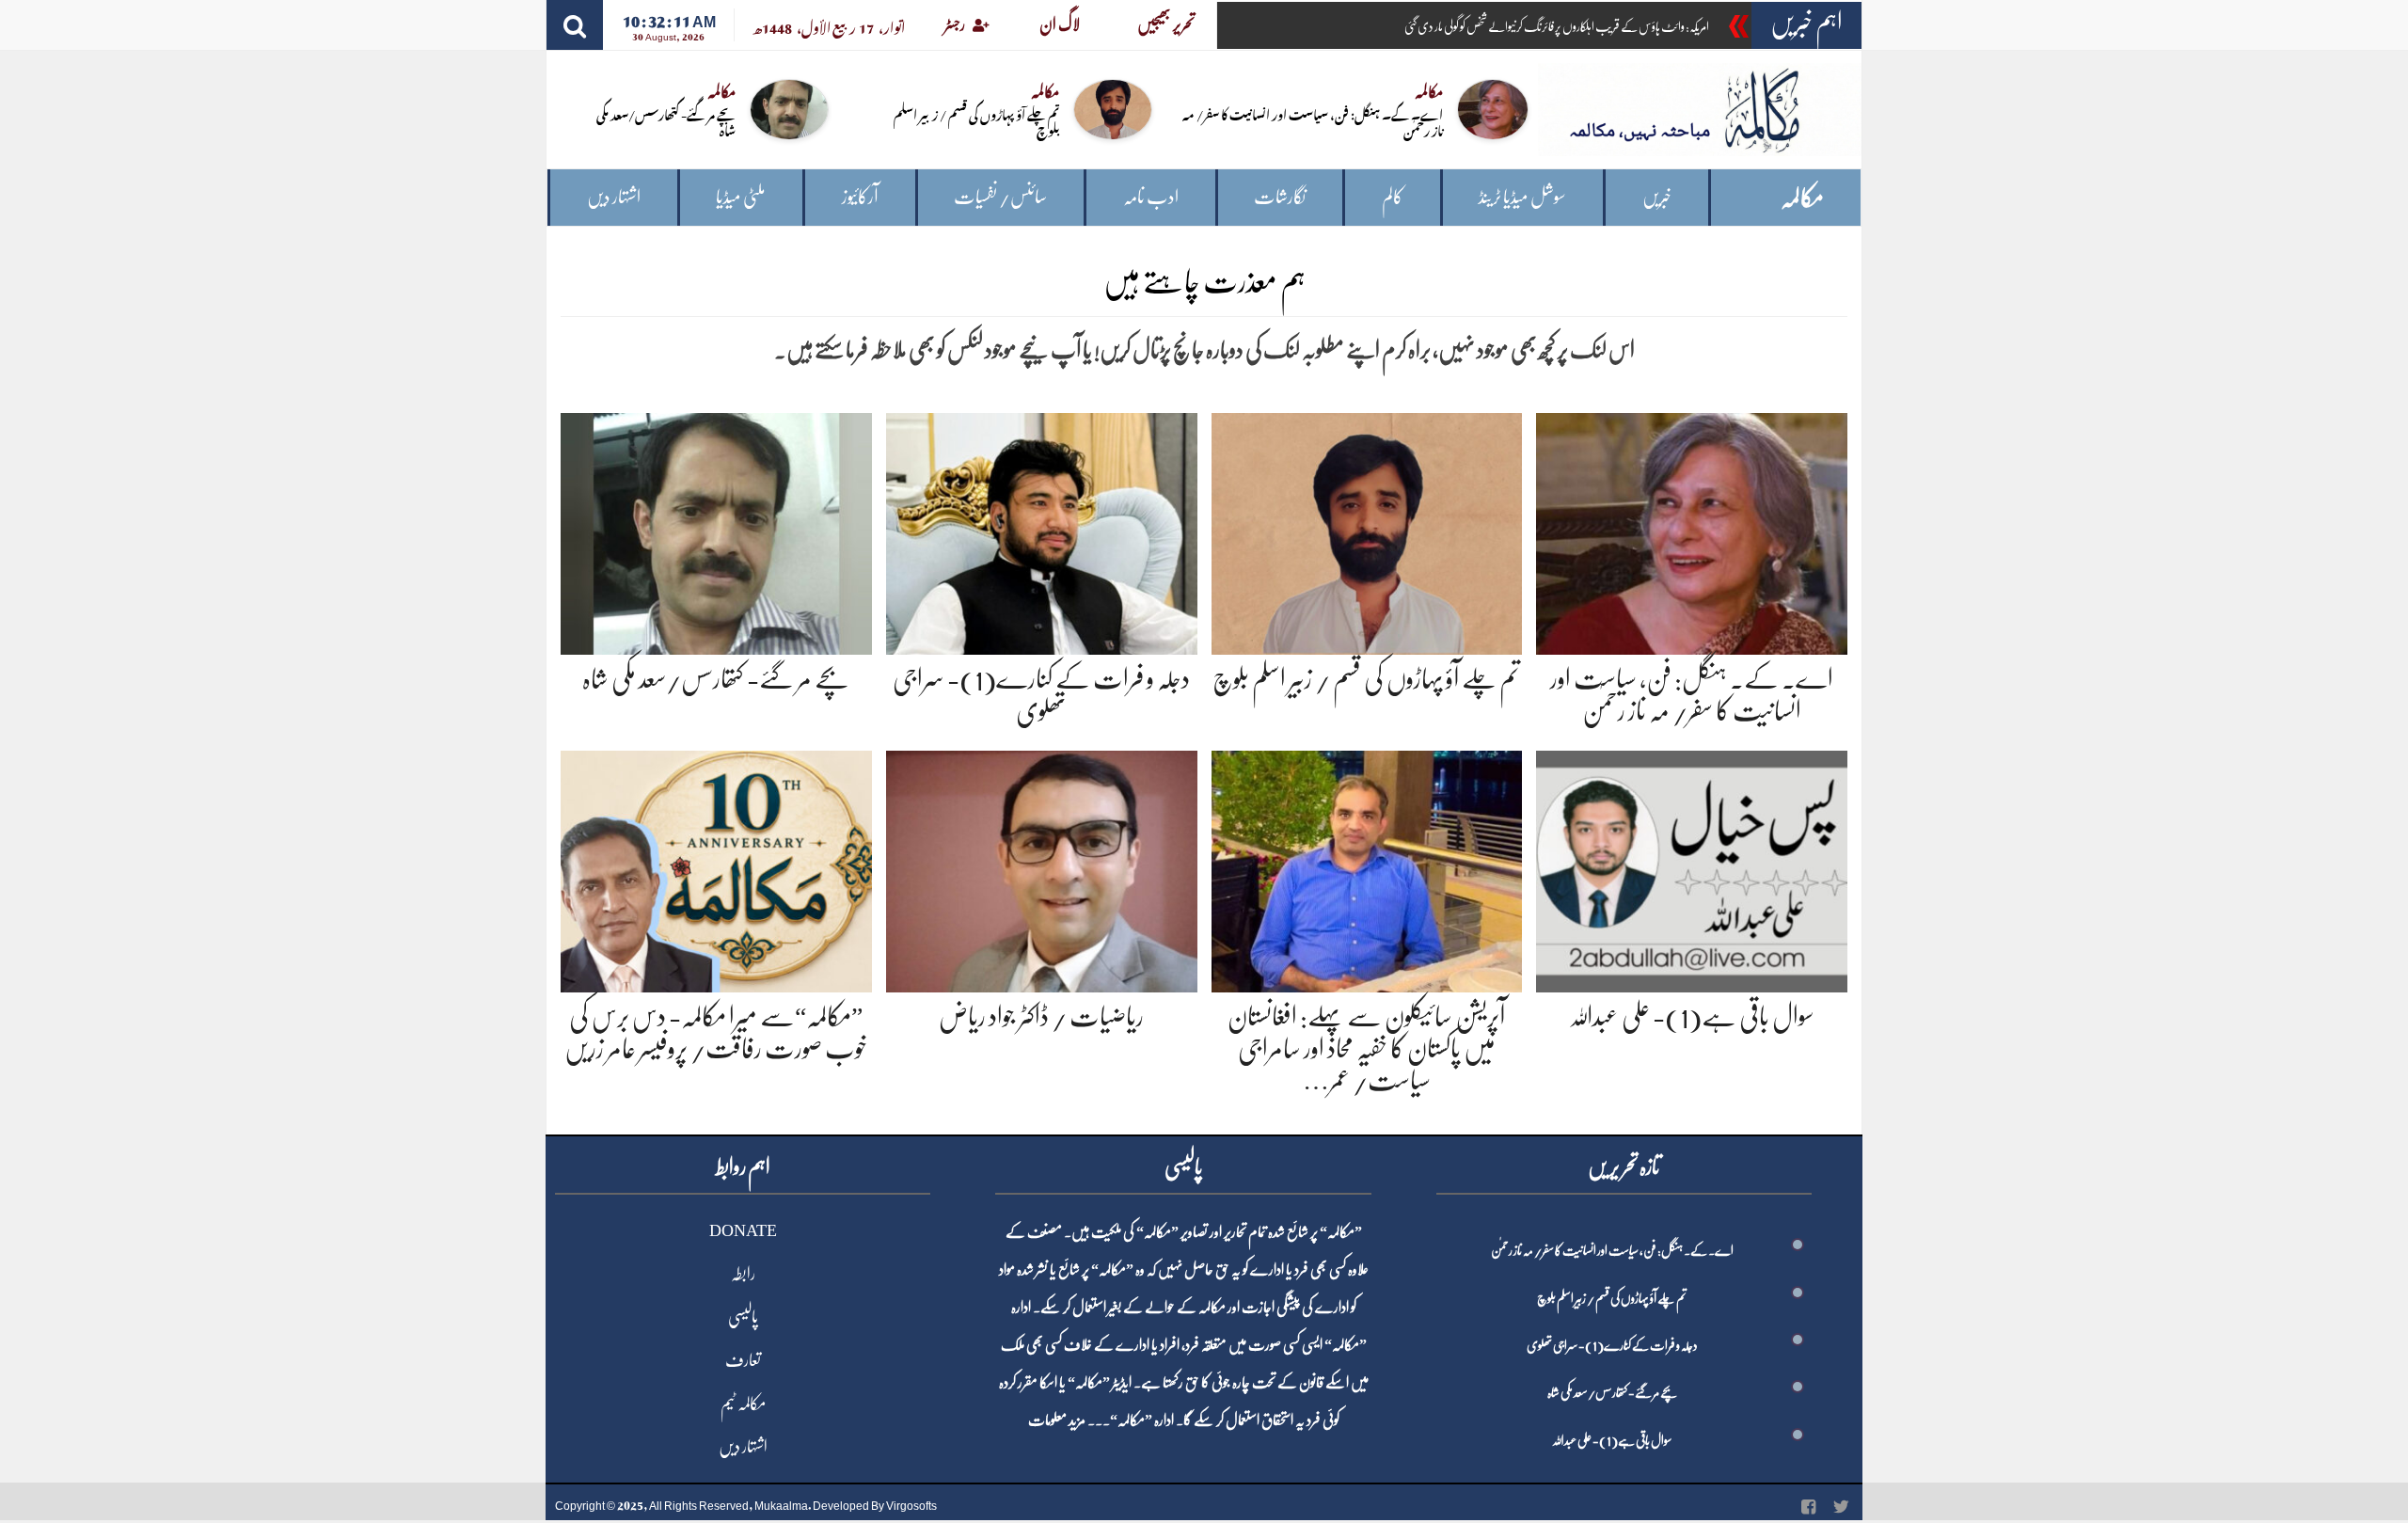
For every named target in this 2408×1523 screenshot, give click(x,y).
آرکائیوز (860, 197)
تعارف (743, 1360)
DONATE (743, 1230)
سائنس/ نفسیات (1000, 197)
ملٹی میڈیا (741, 197)
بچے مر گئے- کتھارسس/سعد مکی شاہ (666, 121)
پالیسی (743, 1317)
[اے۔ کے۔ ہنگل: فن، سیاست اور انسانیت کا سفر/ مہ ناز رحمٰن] (1692, 530)
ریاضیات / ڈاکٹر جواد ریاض (1041, 1017)
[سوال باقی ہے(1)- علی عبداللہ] (1692, 869)
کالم (1393, 197)
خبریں (1657, 197)
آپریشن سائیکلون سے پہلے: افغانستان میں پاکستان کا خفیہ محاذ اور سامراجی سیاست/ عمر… (1366, 1048)
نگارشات (1280, 197)
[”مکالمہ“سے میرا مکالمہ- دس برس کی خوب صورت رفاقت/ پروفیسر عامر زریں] (716, 869)
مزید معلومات (1057, 1420)
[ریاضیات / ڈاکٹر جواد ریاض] (1042, 869)
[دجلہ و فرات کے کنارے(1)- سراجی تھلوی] (1042, 530)
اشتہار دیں (614, 197)
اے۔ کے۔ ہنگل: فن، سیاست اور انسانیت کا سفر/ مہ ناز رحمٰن (1313, 121)
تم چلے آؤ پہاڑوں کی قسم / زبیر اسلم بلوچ (976, 121)
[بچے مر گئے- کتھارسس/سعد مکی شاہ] (716, 530)
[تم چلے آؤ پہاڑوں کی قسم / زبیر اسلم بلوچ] (1367, 530)
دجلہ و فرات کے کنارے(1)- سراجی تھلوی (1612, 1345)
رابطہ (743, 1274)
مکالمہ (1802, 198)
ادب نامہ (1151, 197)
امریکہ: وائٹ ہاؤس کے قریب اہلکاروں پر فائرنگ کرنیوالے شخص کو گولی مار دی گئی (1557, 26)
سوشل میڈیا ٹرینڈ (1522, 197)
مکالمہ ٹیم (743, 1404)
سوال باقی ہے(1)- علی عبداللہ (1692, 1017)
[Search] (575, 25)
